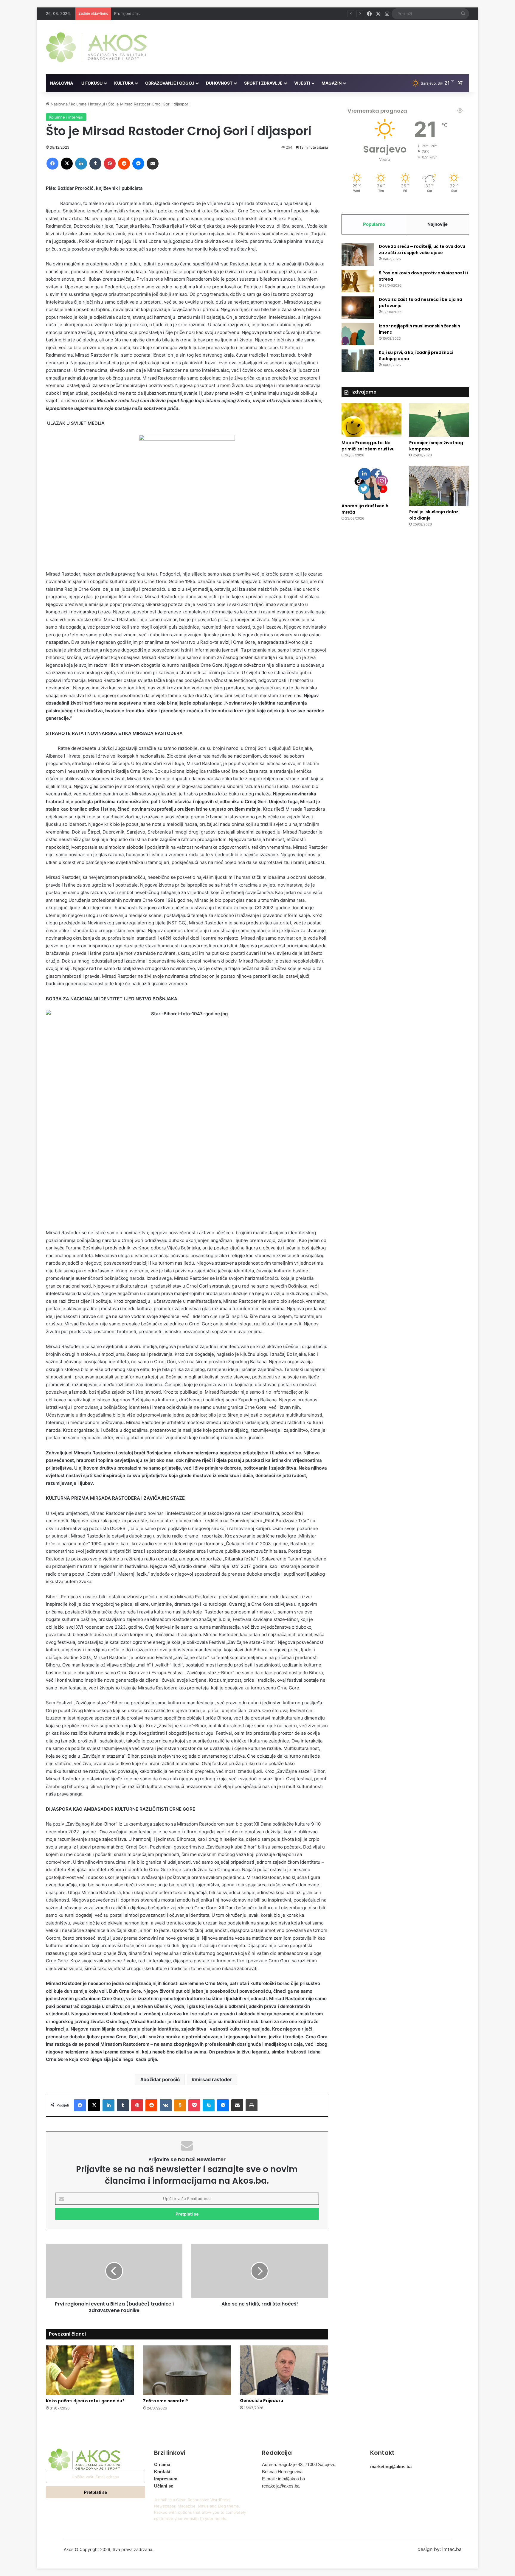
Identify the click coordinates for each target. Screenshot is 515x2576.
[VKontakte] (166, 2105)
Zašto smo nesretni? (166, 2401)
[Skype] (209, 2105)
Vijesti (302, 83)
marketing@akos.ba (391, 2467)
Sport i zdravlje (263, 83)
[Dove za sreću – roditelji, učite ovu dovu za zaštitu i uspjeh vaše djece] (358, 255)
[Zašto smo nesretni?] (187, 2370)
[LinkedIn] (81, 164)
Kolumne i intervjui (88, 104)
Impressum (166, 2479)
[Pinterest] (110, 164)
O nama (162, 2464)
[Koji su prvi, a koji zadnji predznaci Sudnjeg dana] (358, 361)
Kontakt (162, 2472)
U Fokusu (92, 83)
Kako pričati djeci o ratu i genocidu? (85, 2401)
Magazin (332, 83)
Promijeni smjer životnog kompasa (146, 13)
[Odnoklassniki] (180, 2105)
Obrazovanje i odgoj (170, 83)
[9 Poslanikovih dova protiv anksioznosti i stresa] (358, 281)
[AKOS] (96, 47)
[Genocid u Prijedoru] (284, 2370)
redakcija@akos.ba (281, 2486)
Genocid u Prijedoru (262, 2401)
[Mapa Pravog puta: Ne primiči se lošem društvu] (371, 420)
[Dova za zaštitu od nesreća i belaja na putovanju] (358, 308)
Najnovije (438, 224)
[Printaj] (252, 2105)
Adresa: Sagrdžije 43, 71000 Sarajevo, (299, 2464)
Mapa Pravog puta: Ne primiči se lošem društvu (368, 446)
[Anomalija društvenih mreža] (371, 483)
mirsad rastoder (213, 2079)
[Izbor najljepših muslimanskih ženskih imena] (358, 334)
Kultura (124, 83)
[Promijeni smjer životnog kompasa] (439, 420)
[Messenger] (138, 164)
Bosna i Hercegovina (282, 2472)
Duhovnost (219, 83)
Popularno (374, 224)
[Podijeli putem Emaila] (153, 164)
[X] (67, 164)
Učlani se (164, 2486)
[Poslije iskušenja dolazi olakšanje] (439, 486)
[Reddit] (124, 164)
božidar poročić (162, 2079)
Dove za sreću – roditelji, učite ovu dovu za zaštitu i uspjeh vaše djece (422, 249)
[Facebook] (52, 164)
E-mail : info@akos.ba (283, 2479)
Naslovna (62, 83)
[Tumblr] (95, 164)
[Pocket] (194, 2105)
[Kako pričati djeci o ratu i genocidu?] (90, 2370)
